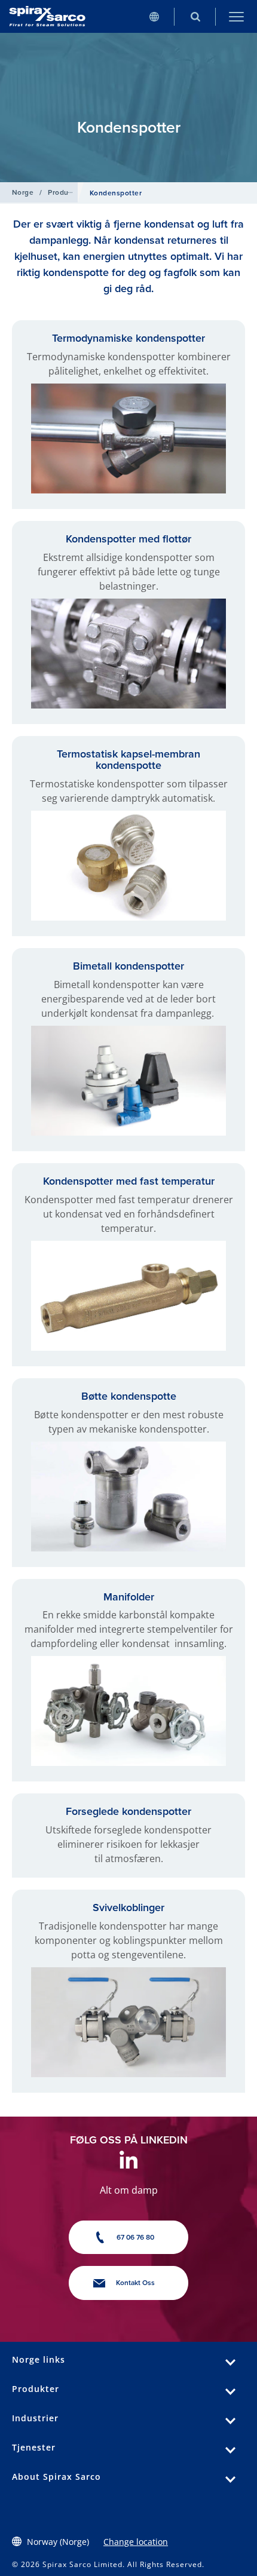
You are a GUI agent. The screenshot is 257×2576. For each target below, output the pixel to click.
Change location (136, 2542)
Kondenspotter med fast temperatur (129, 1181)
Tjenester (34, 2447)
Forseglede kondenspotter (128, 1811)
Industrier (35, 2418)
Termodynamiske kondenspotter (128, 338)
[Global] (154, 16)
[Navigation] (236, 16)
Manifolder (129, 1597)
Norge (23, 192)
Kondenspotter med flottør (128, 539)
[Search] (195, 16)
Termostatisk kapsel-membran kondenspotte (128, 760)
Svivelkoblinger (128, 1907)
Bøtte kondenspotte (129, 1396)
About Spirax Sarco (56, 2477)
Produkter (65, 192)
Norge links (39, 2359)
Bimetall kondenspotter (128, 966)
